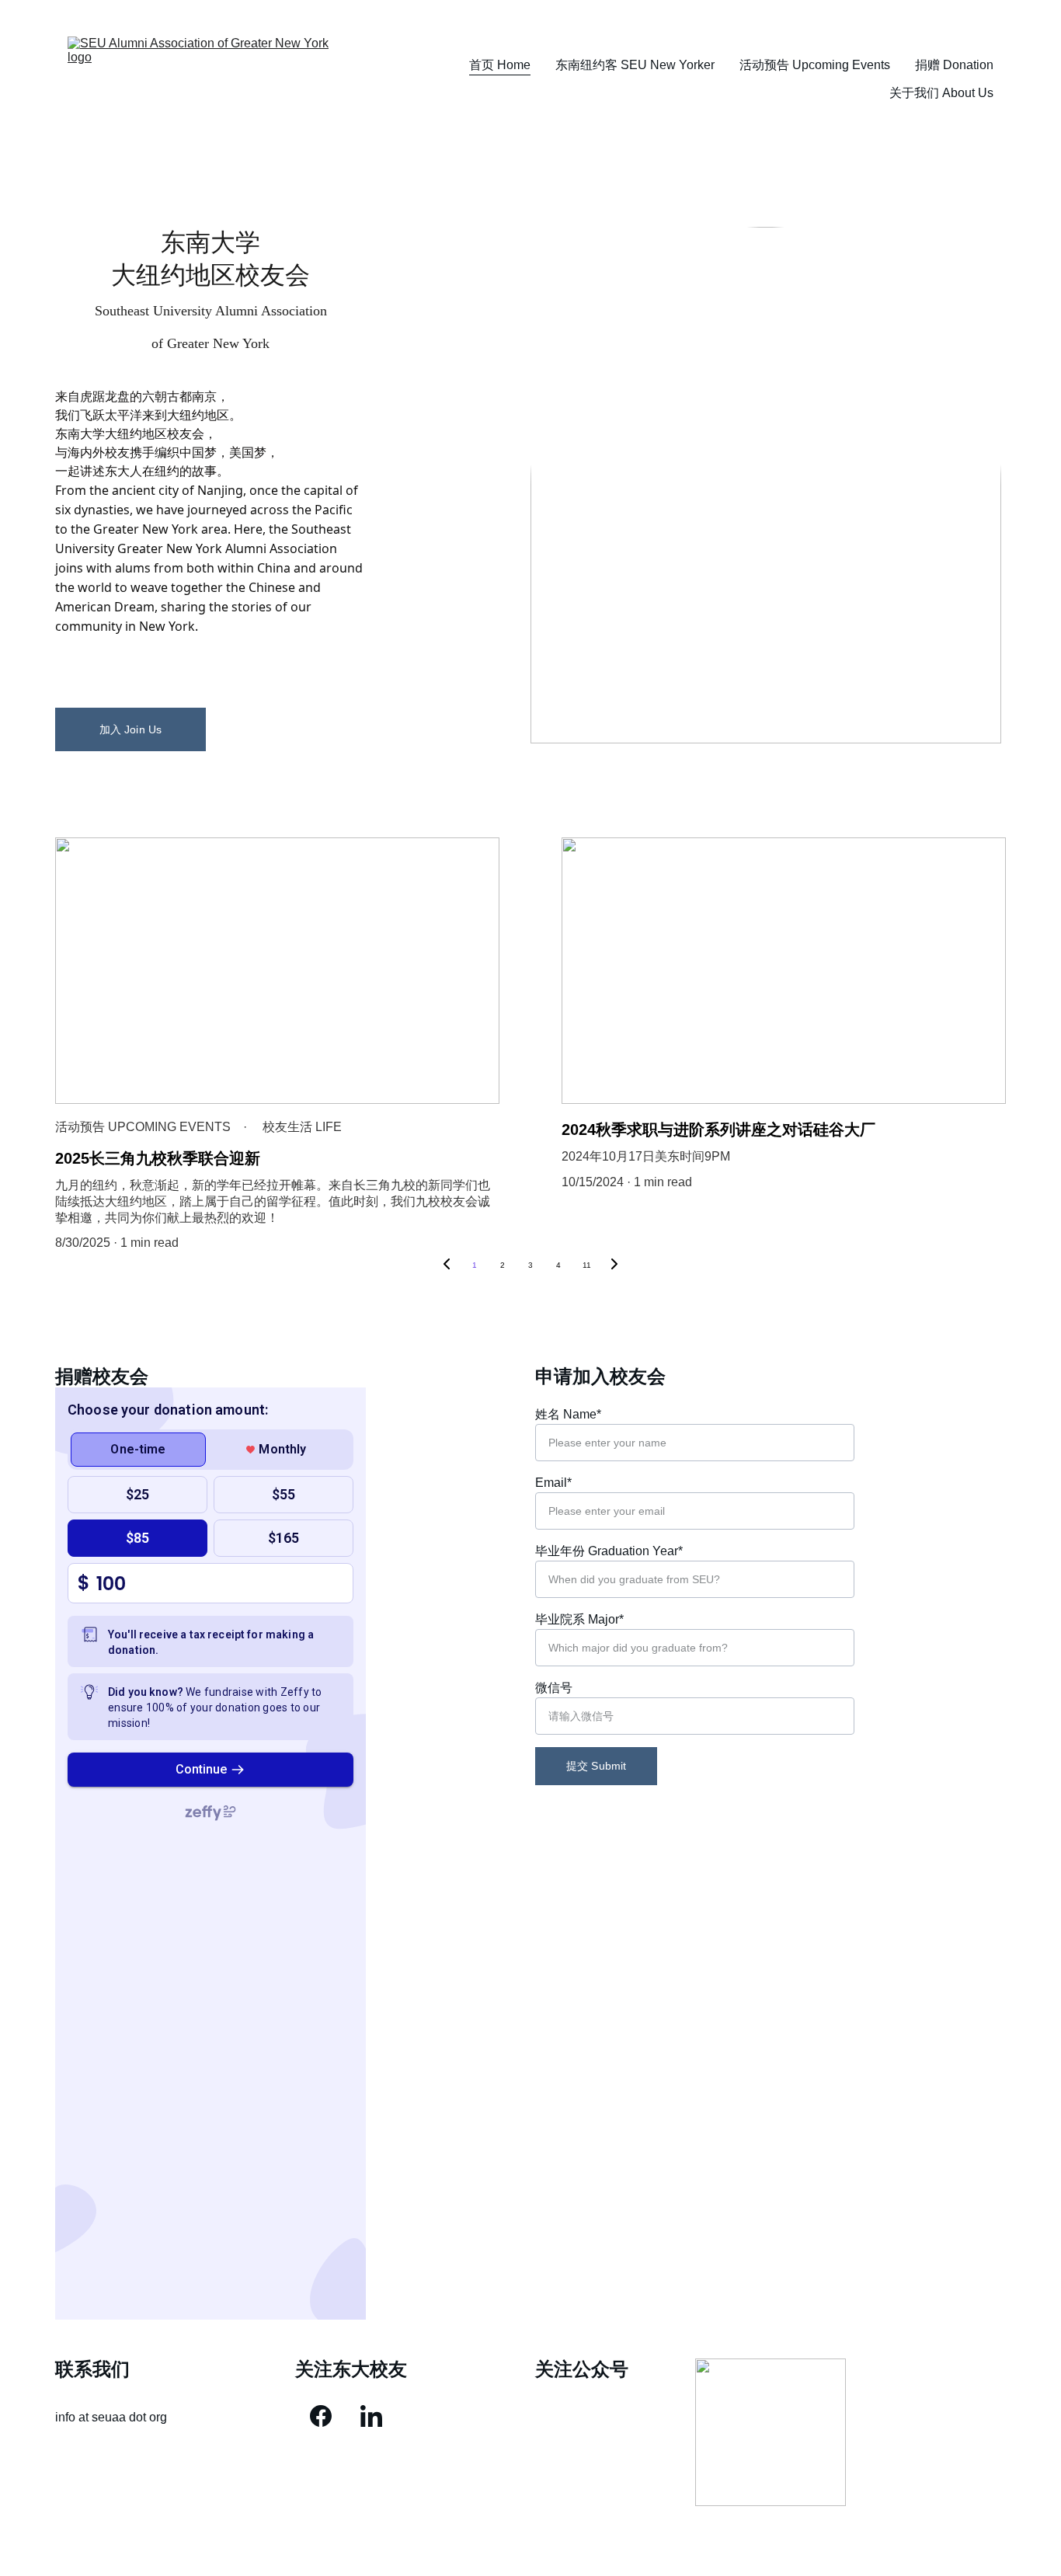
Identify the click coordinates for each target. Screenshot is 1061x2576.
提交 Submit (596, 1766)
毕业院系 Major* (579, 1619)
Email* (553, 1483)
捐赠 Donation (954, 65)
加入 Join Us (130, 729)
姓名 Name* (568, 1414)
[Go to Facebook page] (321, 2416)
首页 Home (500, 65)
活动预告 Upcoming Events (815, 65)
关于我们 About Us (941, 93)
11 (587, 1265)
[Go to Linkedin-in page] (371, 2416)
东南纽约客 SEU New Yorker (635, 65)
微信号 (554, 1688)
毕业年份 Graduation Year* (609, 1551)
